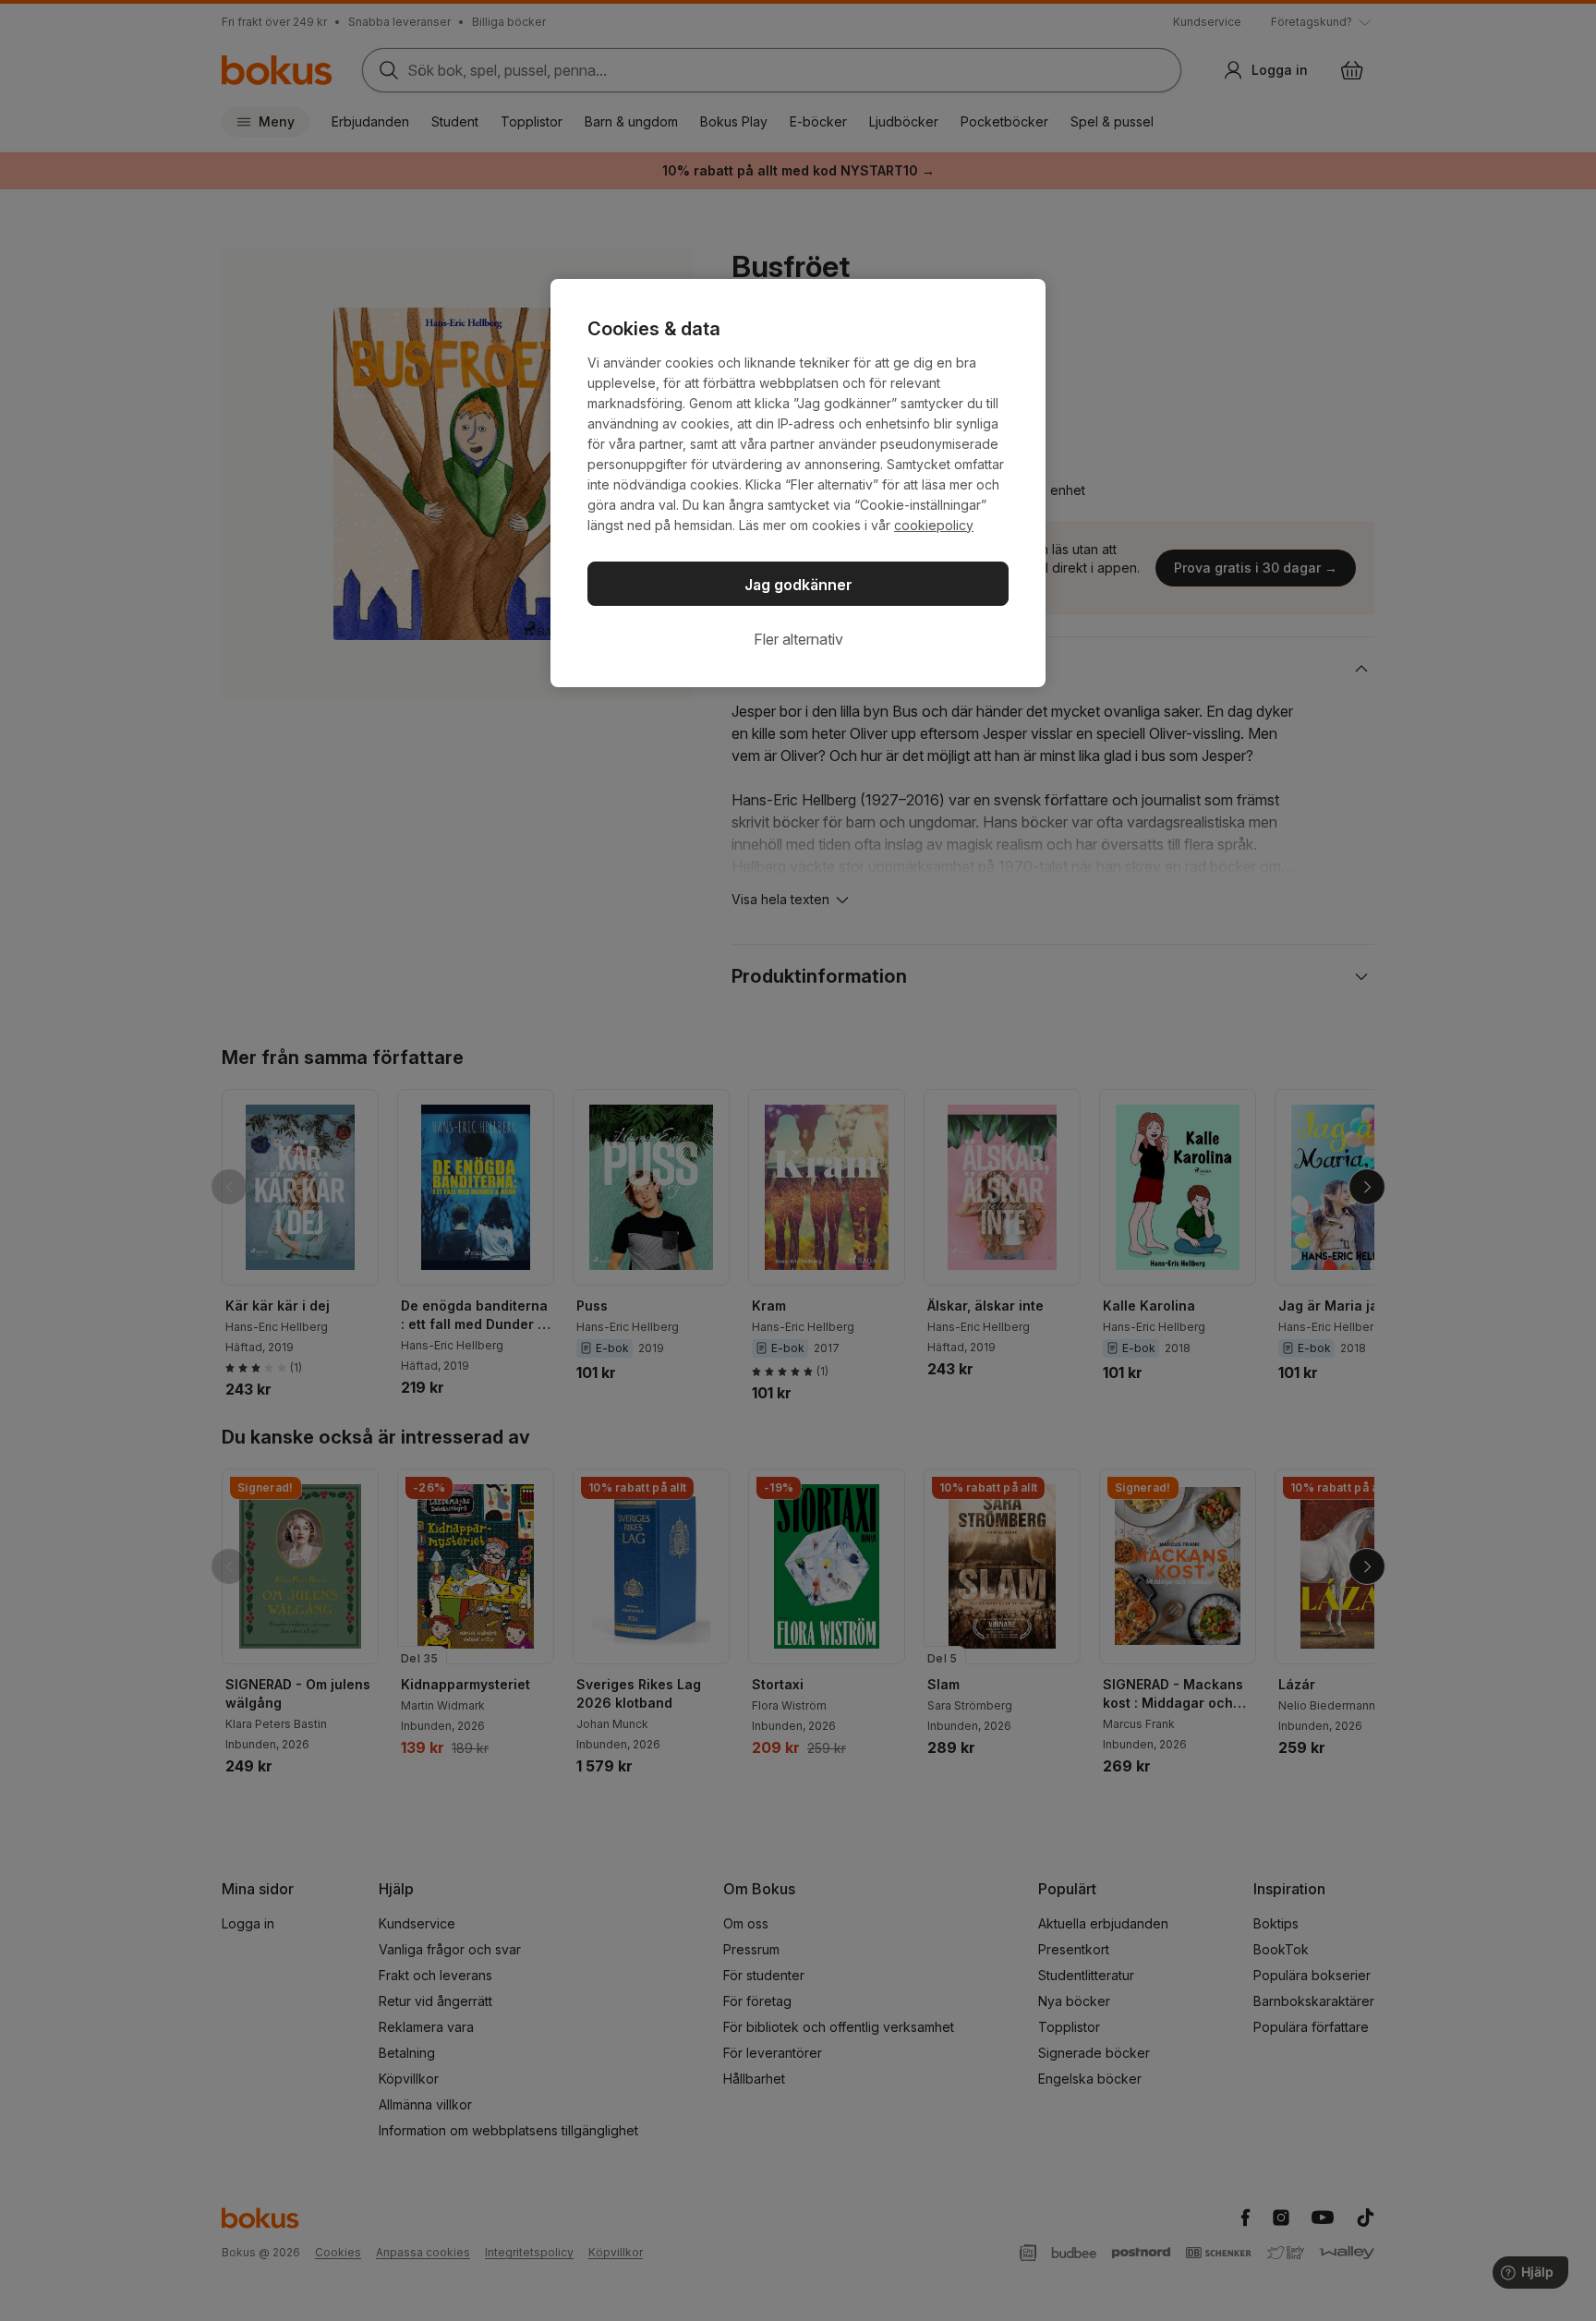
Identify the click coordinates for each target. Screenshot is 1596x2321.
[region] (798, 483)
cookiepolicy (934, 525)
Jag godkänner (798, 585)
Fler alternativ (798, 639)
